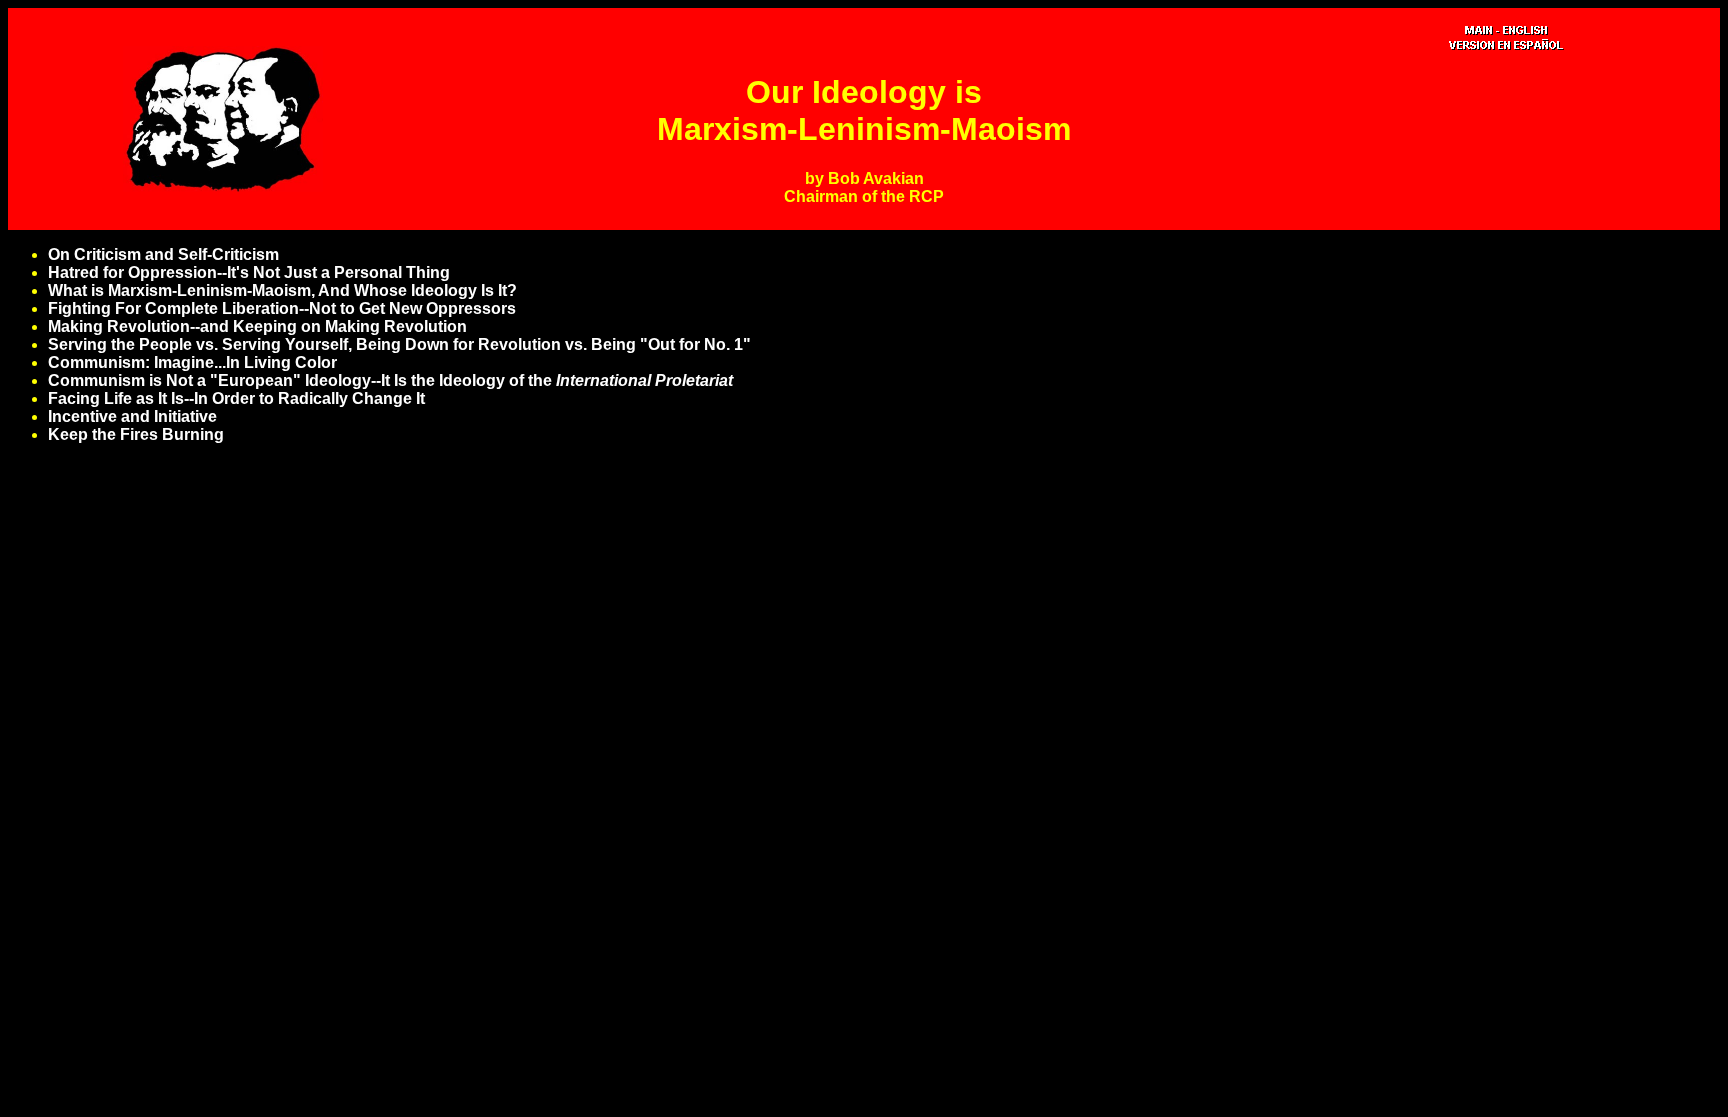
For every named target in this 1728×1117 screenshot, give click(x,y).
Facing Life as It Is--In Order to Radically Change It (236, 398)
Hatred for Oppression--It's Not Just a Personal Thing (249, 272)
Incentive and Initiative (132, 416)
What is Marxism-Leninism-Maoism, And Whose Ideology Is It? (282, 290)
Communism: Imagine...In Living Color (192, 362)
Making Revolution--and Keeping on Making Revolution (257, 326)
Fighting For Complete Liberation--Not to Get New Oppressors (282, 308)
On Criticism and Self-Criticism (163, 254)
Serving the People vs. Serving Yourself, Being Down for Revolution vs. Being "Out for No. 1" (399, 344)
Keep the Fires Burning (136, 434)
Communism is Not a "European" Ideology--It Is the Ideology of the (390, 380)
